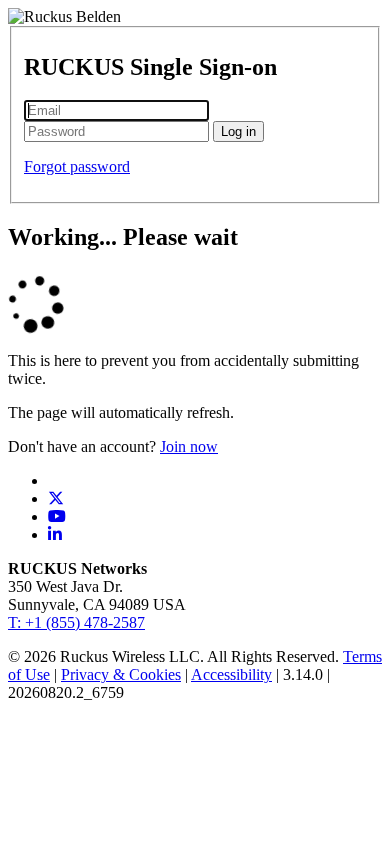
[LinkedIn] (55, 534)
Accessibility (231, 674)
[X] (56, 498)
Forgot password (77, 166)
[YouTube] (57, 516)
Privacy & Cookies (121, 674)
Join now (189, 446)
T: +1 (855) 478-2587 (76, 622)
